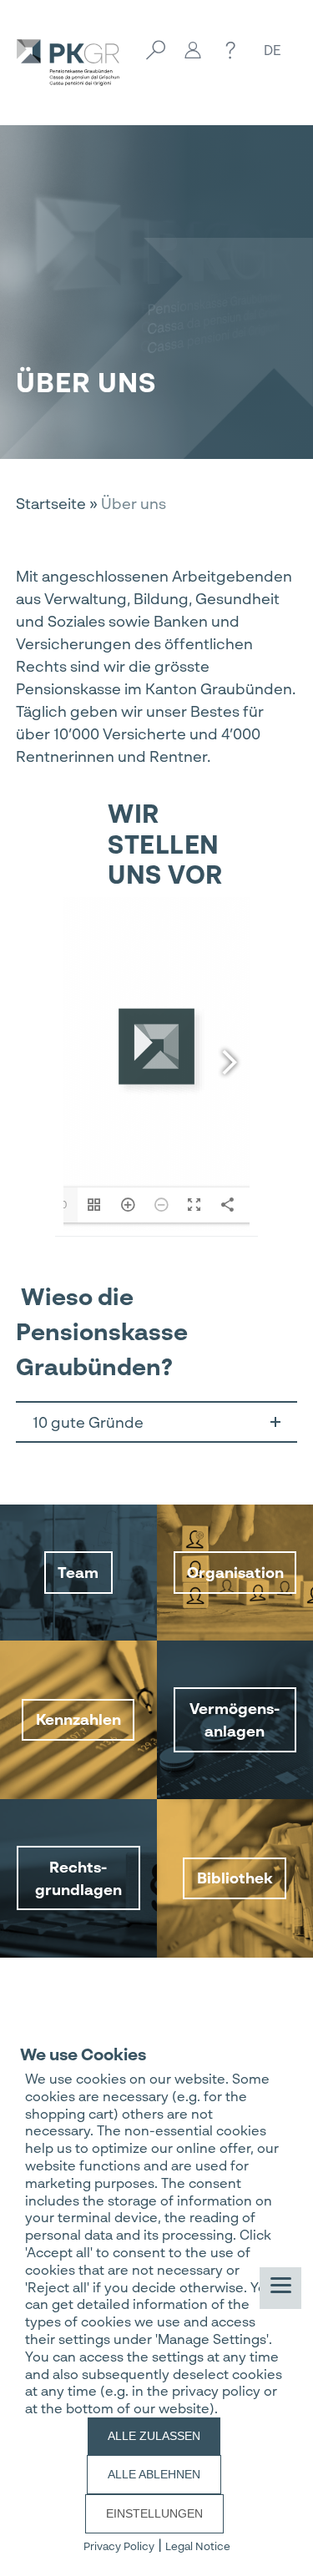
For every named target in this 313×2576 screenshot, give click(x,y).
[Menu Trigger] (280, 2288)
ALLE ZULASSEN (154, 2436)
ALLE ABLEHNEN (154, 2474)
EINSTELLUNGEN (154, 2513)
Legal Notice (198, 2546)
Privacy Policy (119, 2546)
